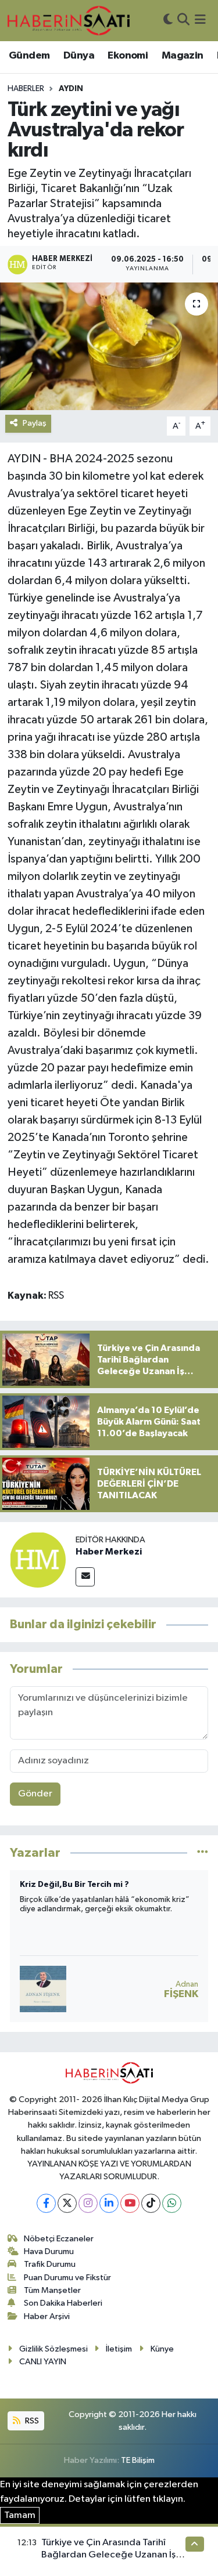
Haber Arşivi (47, 2316)
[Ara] (183, 21)
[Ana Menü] (200, 21)
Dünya (79, 56)
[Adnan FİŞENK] (43, 1989)
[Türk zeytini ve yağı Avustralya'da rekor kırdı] (109, 346)
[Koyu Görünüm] (168, 21)
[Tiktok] (151, 2203)
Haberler (26, 89)
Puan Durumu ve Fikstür (67, 2278)
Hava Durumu (49, 2251)
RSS (31, 2421)
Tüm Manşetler (52, 2290)
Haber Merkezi (109, 1552)
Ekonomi (128, 56)
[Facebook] (46, 2203)
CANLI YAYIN (43, 2362)
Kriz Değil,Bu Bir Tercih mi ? (74, 1885)
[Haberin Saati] (69, 20)
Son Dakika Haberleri (63, 2303)
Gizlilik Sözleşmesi (53, 2349)
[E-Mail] (85, 1577)
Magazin (183, 56)
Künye (162, 2349)
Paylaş (35, 423)
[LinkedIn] (109, 2203)
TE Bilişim (138, 2460)
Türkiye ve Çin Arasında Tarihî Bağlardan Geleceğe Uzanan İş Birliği (108, 2555)
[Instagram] (88, 2203)
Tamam (20, 2515)
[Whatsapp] (172, 2203)
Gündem (29, 56)
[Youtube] (130, 2203)
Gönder (35, 1794)
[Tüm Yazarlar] (203, 1853)
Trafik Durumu (50, 2264)
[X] (67, 2203)
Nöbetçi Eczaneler (59, 2239)
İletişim (119, 2349)
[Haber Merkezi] (38, 1559)
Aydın (71, 89)
